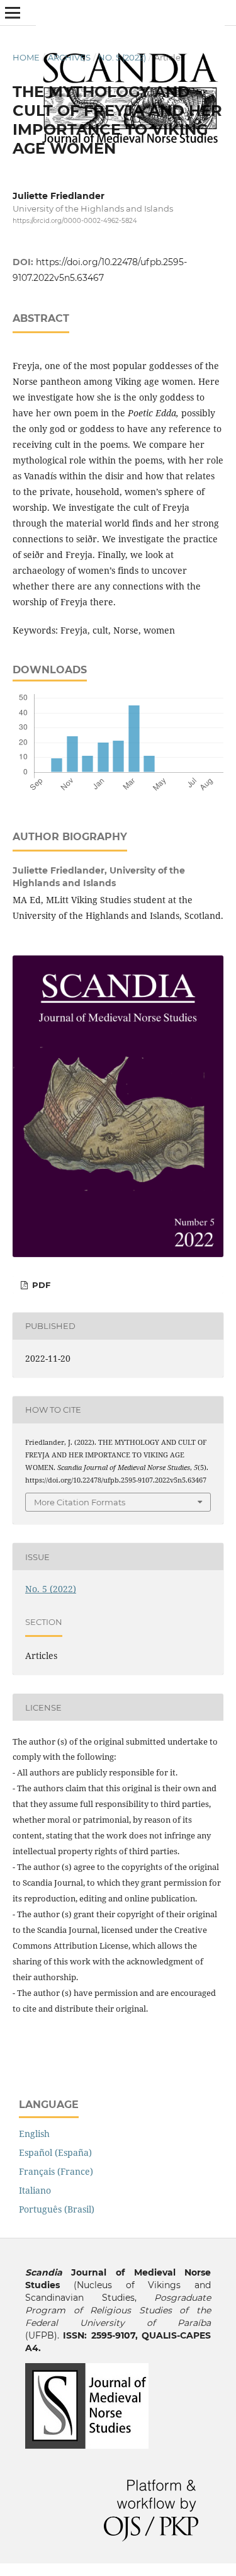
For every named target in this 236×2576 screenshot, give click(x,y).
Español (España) (55, 2152)
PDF (40, 1285)
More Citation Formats (80, 1502)
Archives (69, 57)
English (34, 2134)
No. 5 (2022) (122, 57)
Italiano (35, 2190)
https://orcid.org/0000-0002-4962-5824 (75, 221)
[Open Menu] (13, 13)
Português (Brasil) (57, 2209)
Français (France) (56, 2171)
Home (26, 57)
